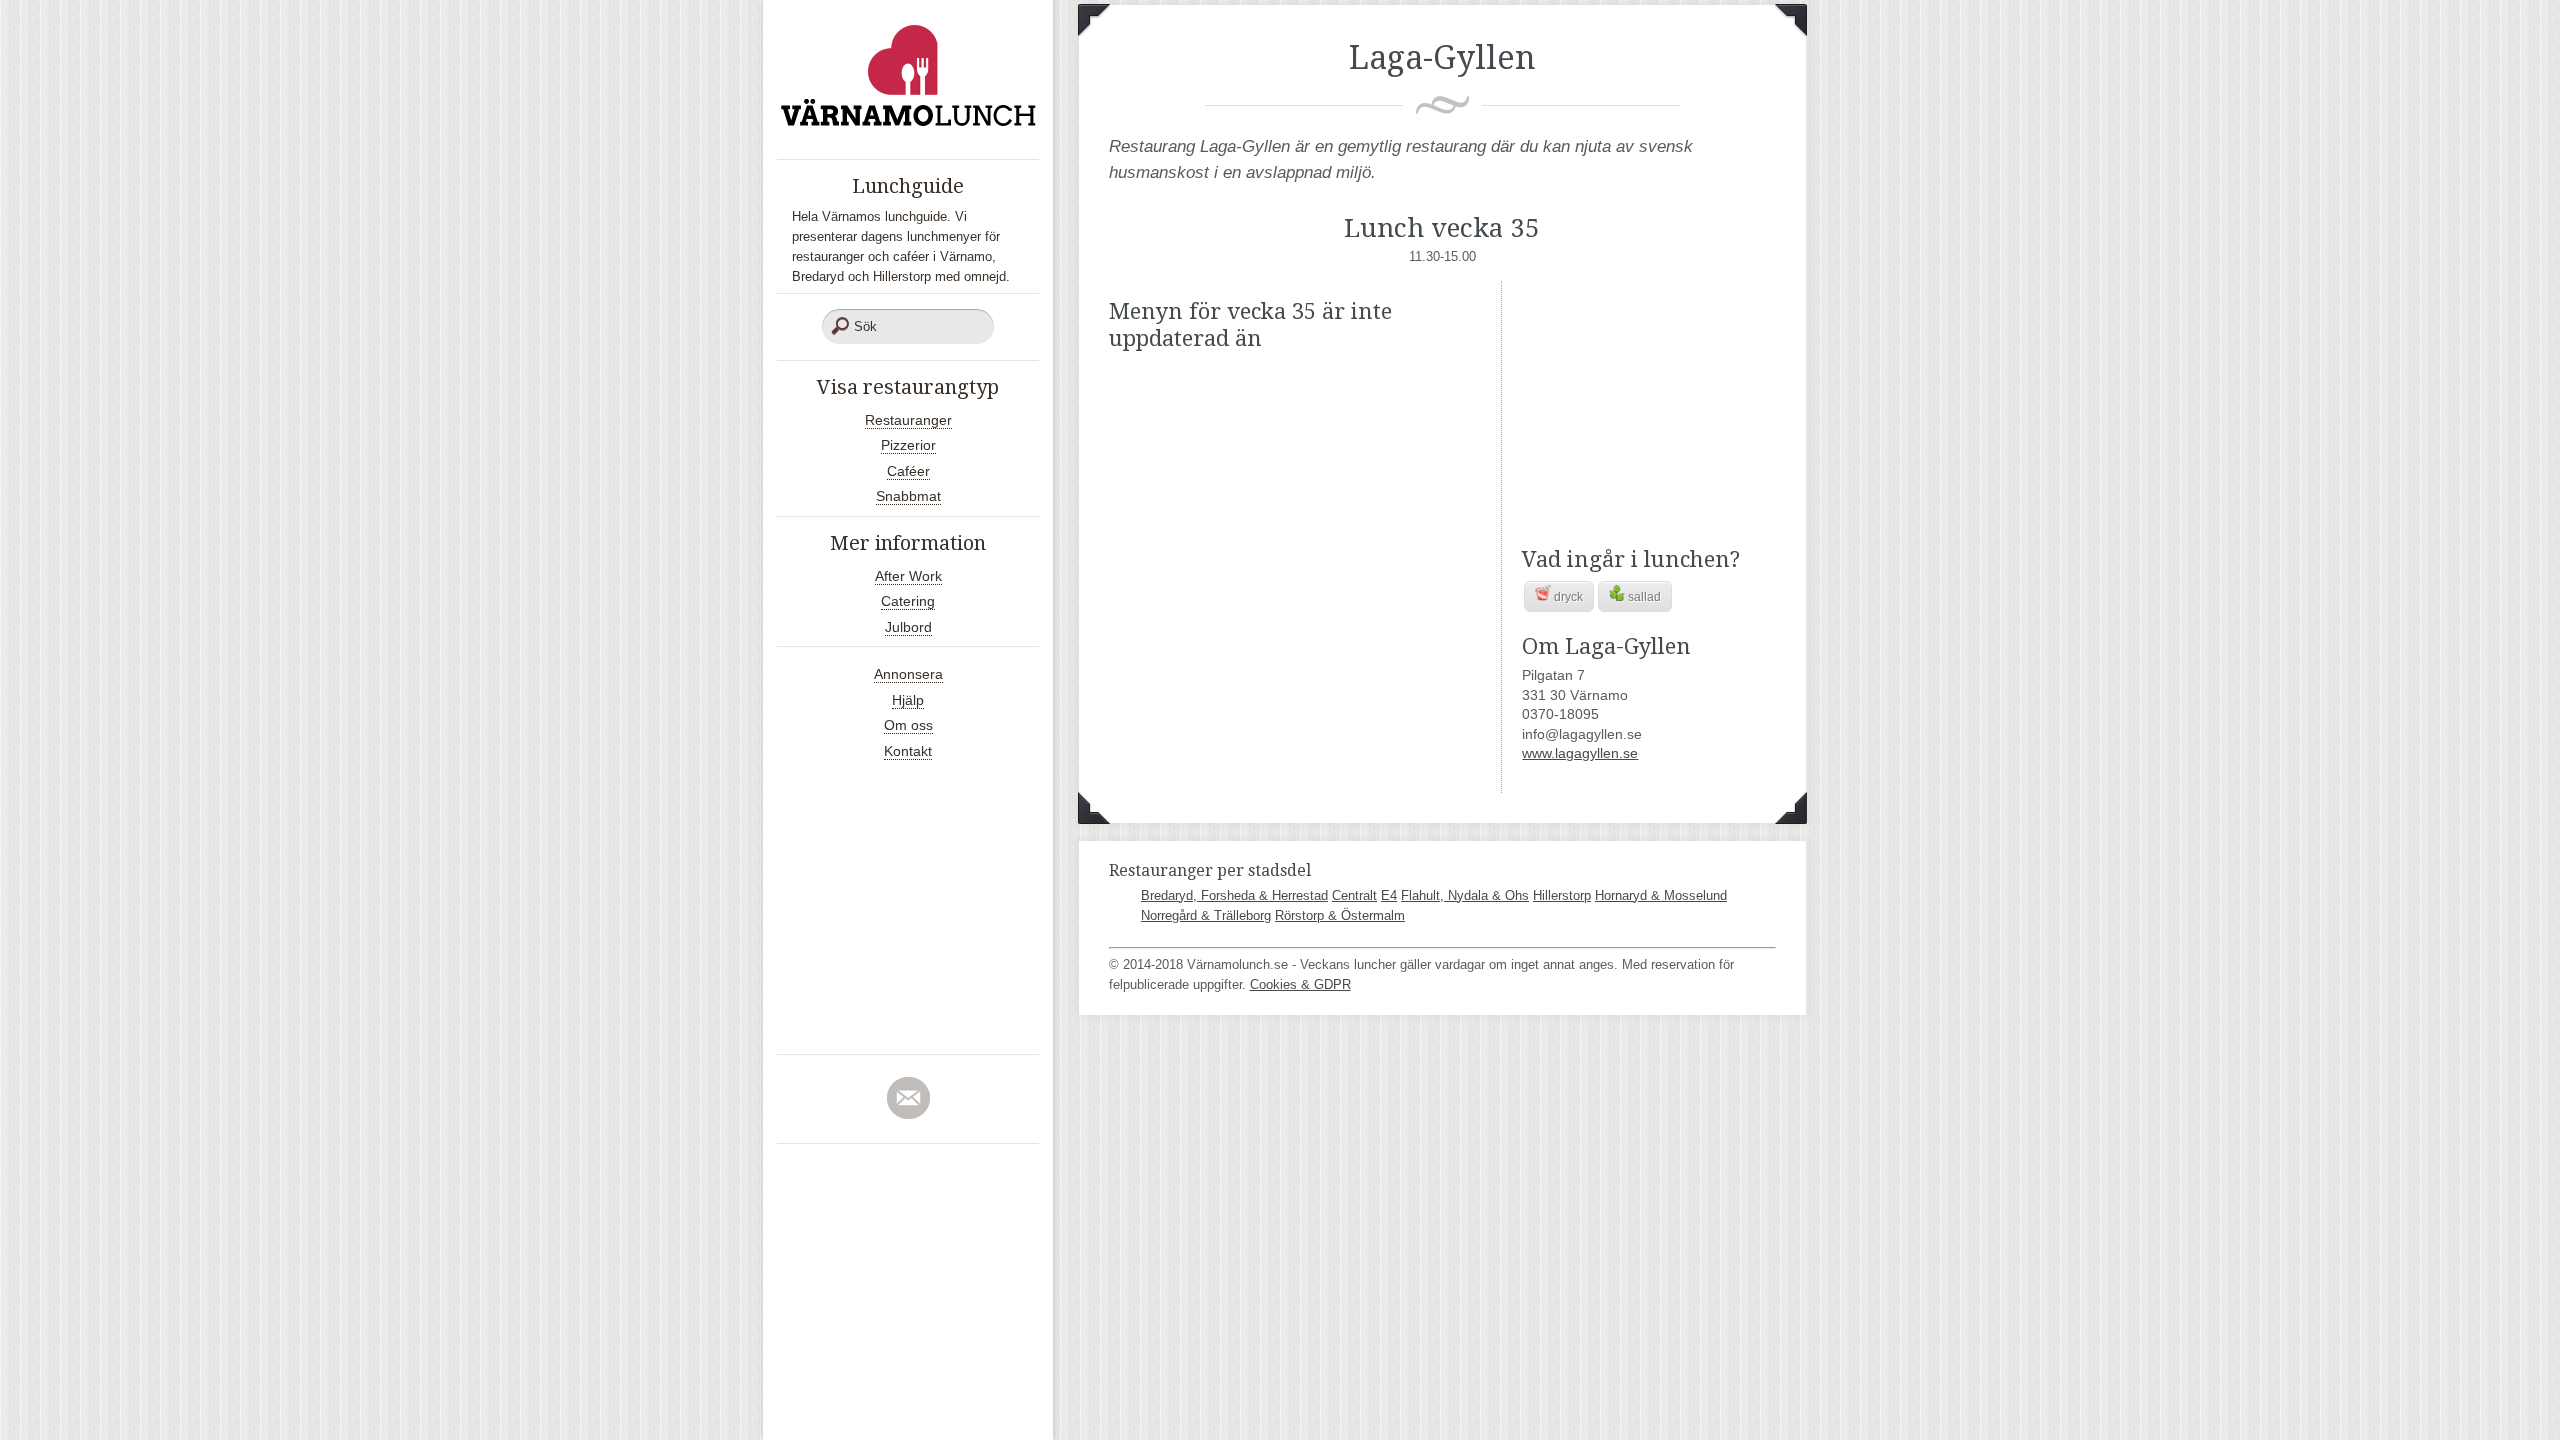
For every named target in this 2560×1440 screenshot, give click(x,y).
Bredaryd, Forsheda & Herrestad (1234, 895)
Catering (908, 601)
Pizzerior (908, 445)
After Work (908, 576)
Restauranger (908, 420)
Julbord (908, 627)
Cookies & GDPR (1300, 984)
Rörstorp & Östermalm (1340, 915)
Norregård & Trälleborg (1206, 915)
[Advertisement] (1647, 406)
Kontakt (908, 751)
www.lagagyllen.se (1580, 753)
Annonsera (908, 674)
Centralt (1354, 895)
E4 (1389, 895)
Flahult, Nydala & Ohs (1465, 895)
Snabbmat (908, 496)
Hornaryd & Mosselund (1661, 895)
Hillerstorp (1562, 895)
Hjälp (908, 700)
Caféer (908, 471)
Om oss (908, 725)
